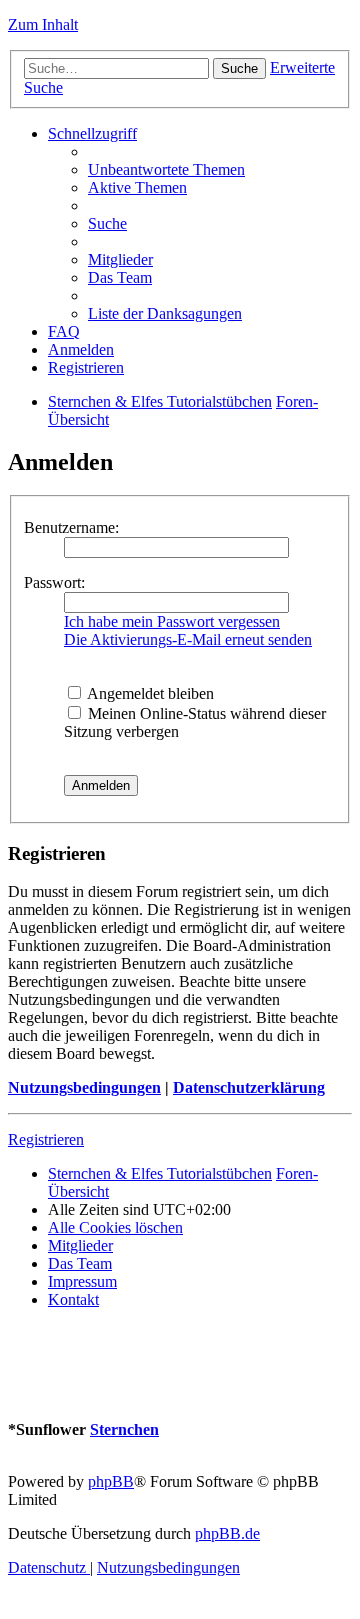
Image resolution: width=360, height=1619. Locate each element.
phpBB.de (227, 1533)
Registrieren (46, 1139)
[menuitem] (166, 169)
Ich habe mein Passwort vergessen (172, 621)
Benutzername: (71, 527)
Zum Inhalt (43, 24)
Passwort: (54, 582)
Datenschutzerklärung (249, 1087)
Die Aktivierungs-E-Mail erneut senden (188, 639)
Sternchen (124, 1429)
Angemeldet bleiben (149, 693)
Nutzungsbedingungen (84, 1087)
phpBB (111, 1481)
